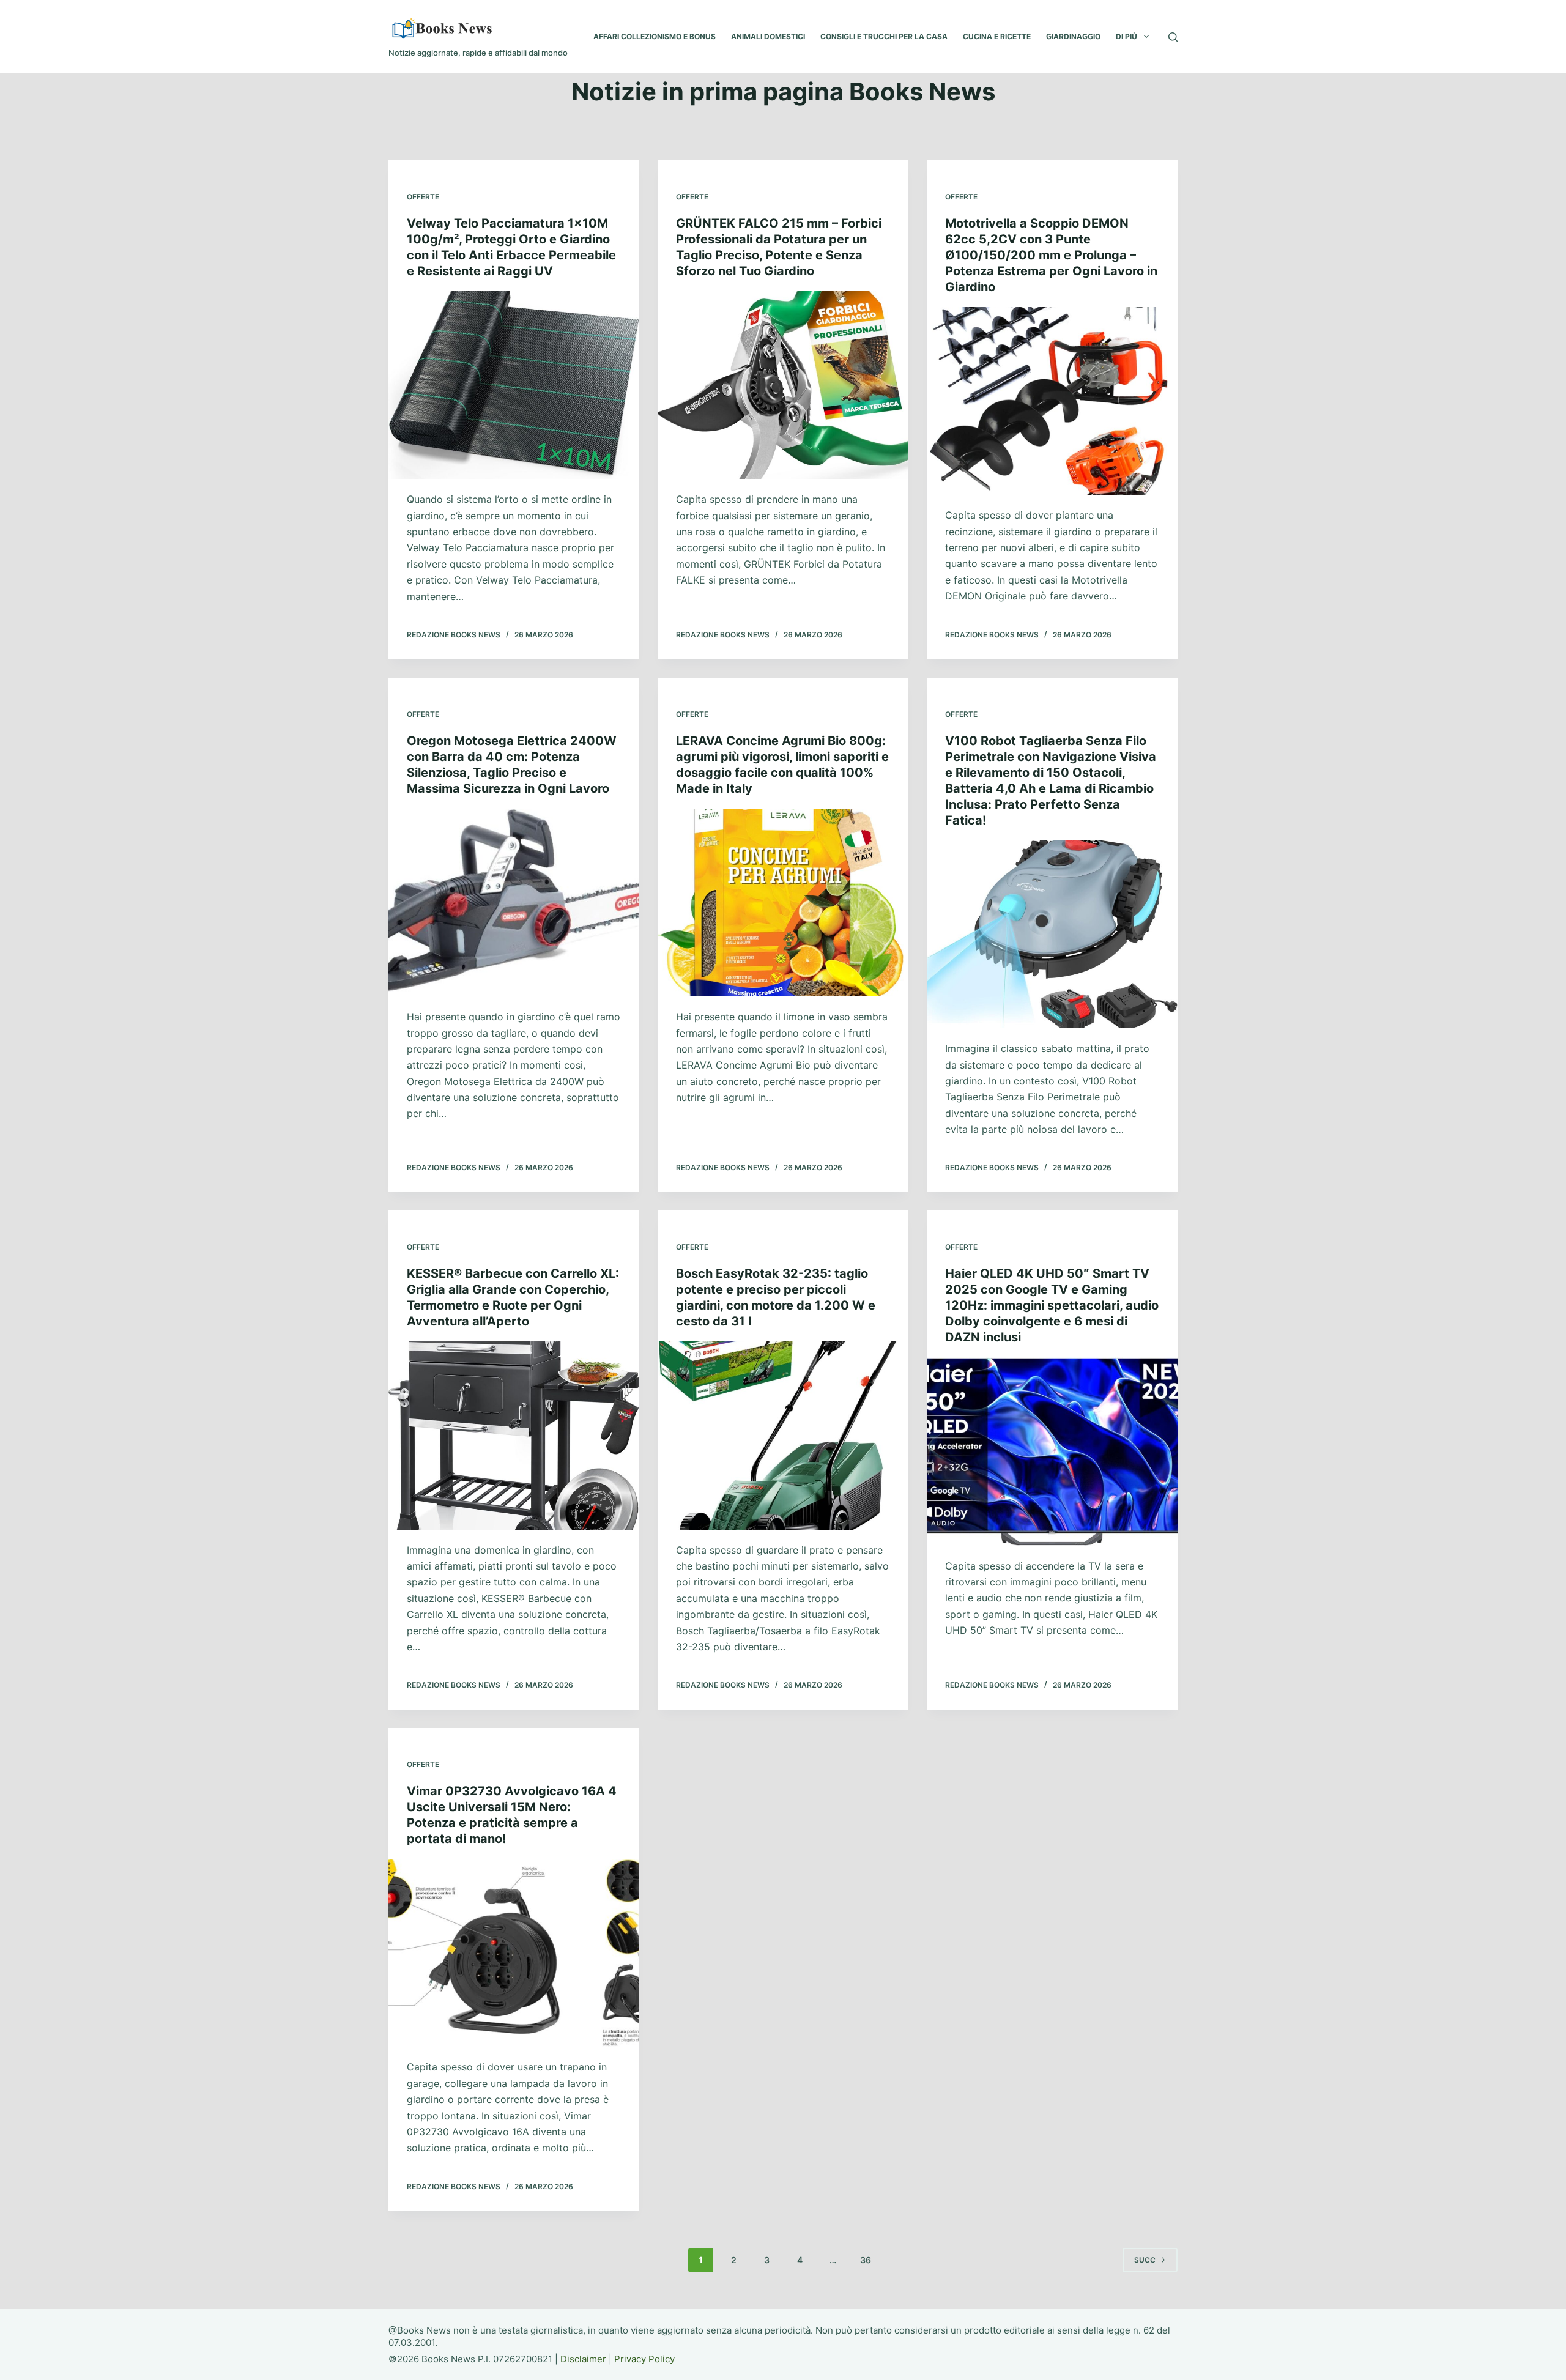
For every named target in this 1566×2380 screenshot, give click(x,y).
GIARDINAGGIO (1073, 36)
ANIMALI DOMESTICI (768, 36)
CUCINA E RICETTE (997, 36)
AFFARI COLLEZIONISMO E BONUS (655, 36)
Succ (1145, 2260)
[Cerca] (1173, 37)
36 (866, 2260)
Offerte (423, 197)
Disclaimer (583, 2359)
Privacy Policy (644, 2359)
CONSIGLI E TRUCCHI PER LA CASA (884, 36)
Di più (1126, 36)
